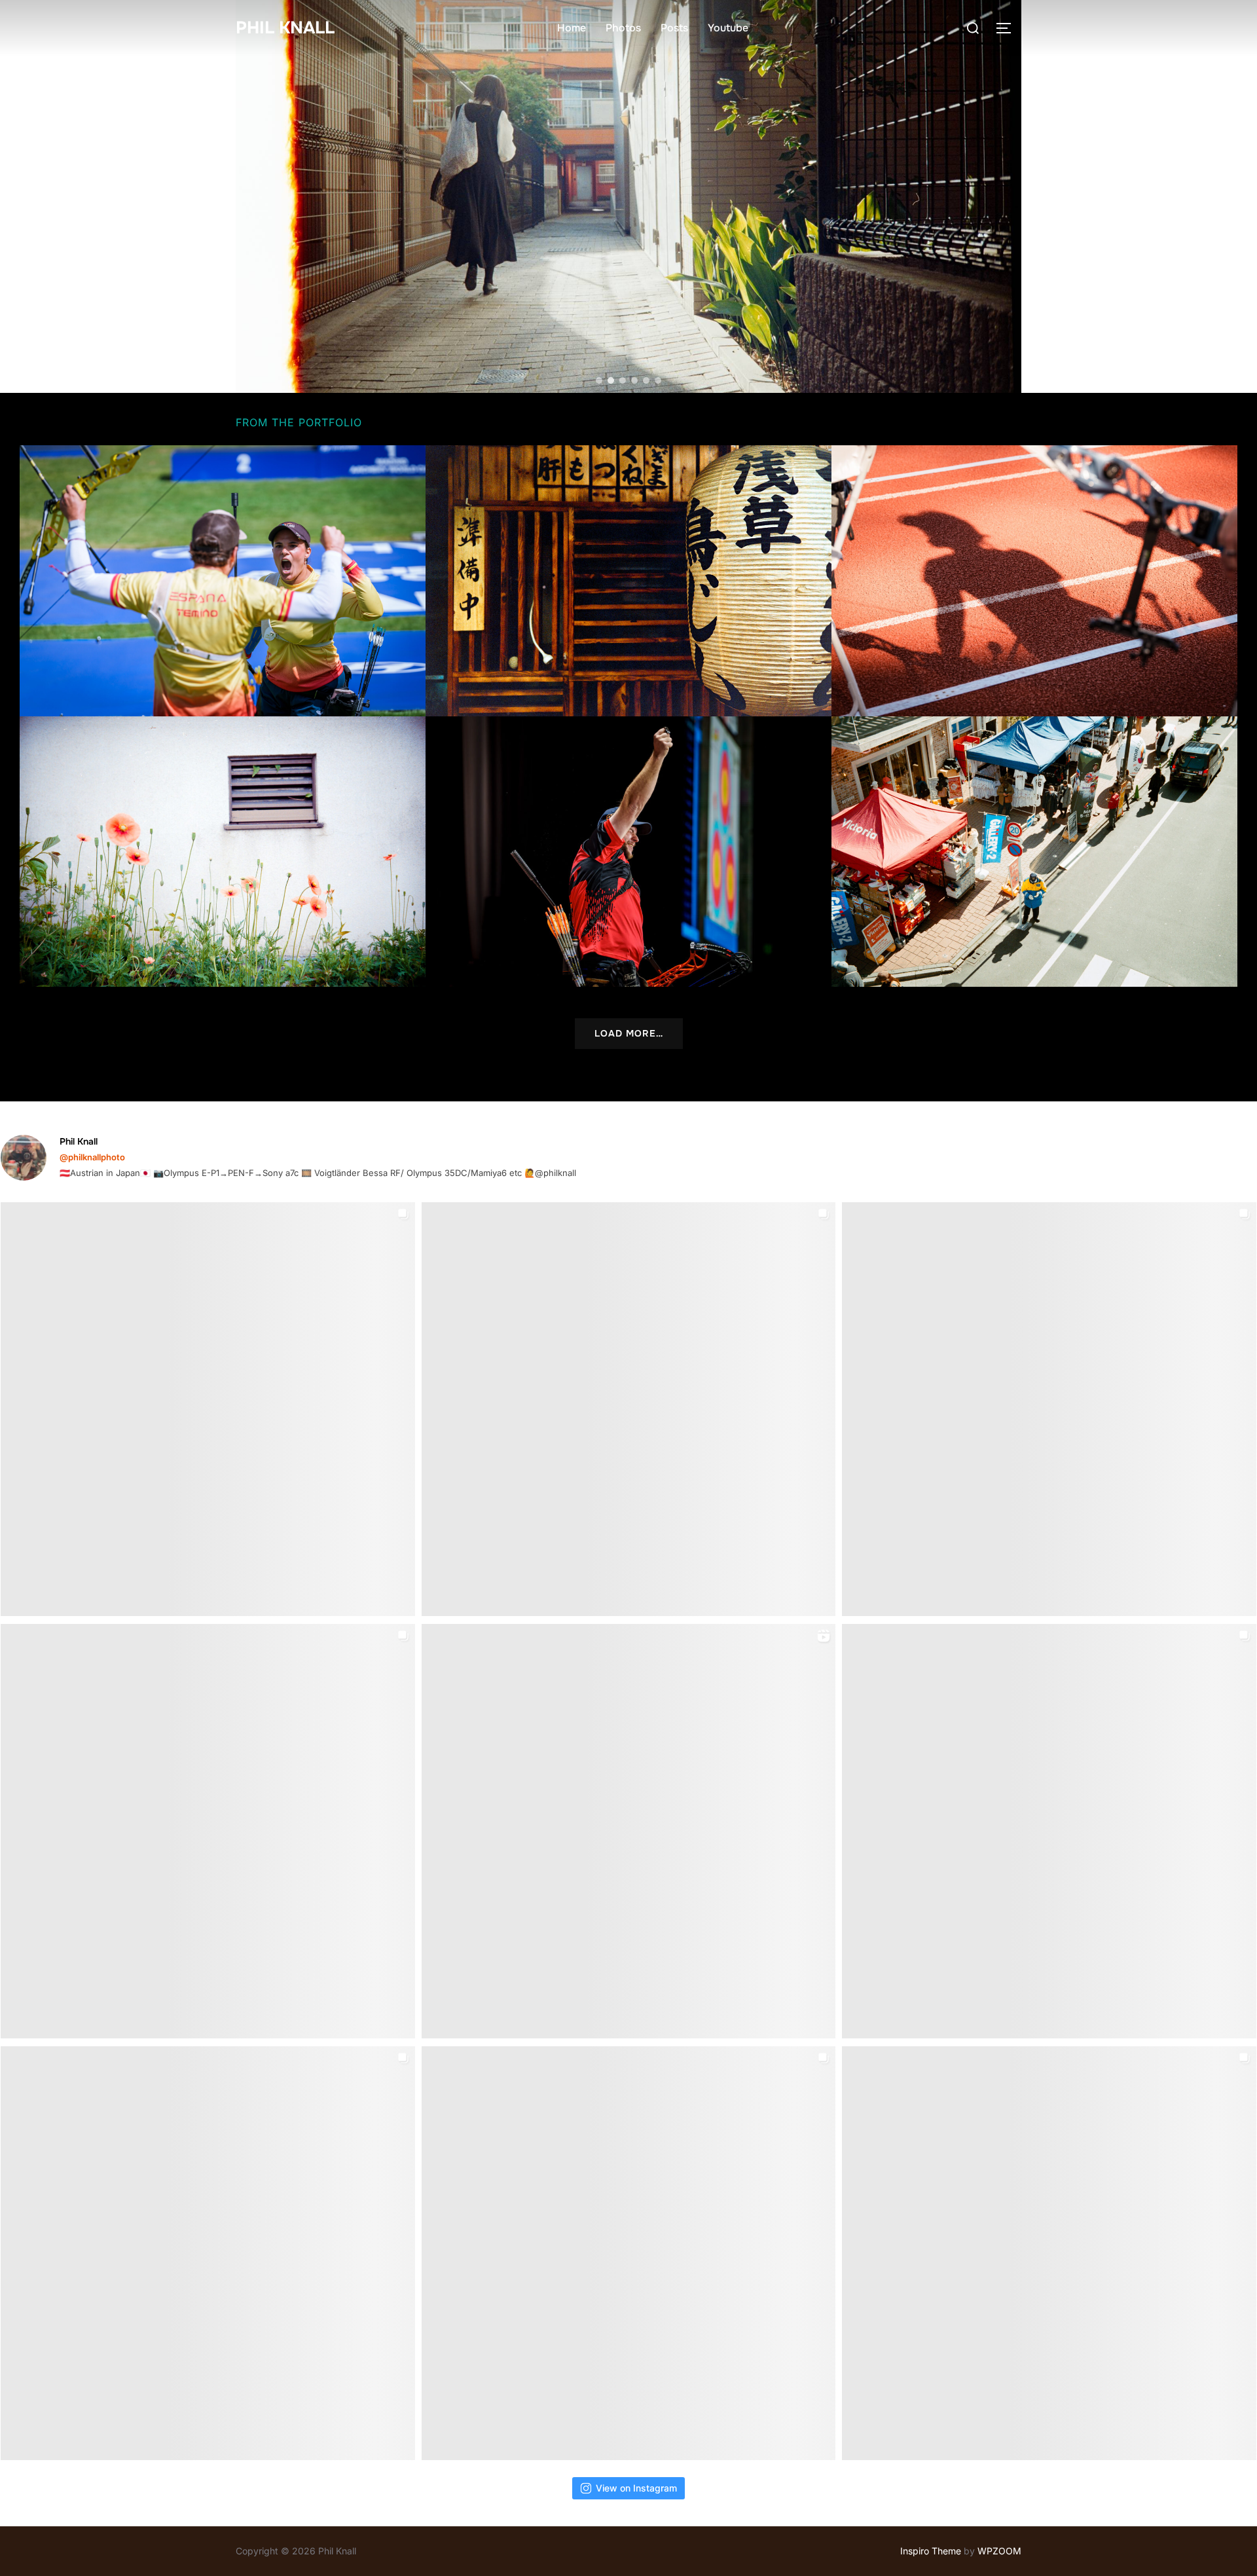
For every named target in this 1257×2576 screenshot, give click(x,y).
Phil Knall (285, 28)
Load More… (629, 1033)
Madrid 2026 (223, 581)
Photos (623, 28)
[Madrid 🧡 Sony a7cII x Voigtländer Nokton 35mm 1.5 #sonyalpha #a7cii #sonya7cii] (208, 1831)
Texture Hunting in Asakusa (628, 581)
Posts (674, 28)
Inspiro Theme (931, 2551)
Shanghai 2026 (1034, 581)
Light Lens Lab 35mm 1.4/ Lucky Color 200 (1035, 852)
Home (572, 28)
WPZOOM (999, 2551)
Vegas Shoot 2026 (629, 852)
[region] (628, 196)
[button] (628, 196)
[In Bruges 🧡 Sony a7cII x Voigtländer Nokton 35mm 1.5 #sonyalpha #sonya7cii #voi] (1049, 1409)
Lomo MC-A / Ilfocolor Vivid (223, 852)
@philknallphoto (92, 1157)
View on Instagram (636, 2488)
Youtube (728, 28)
